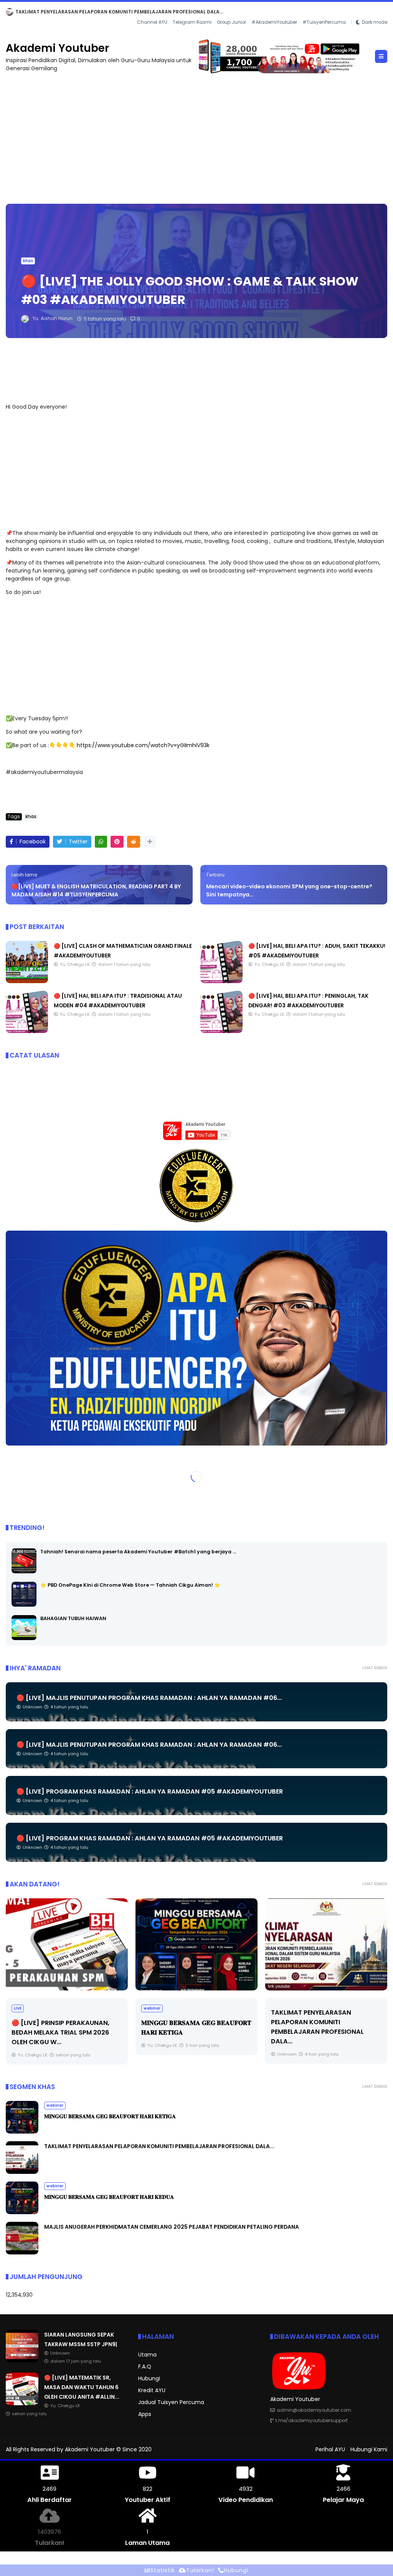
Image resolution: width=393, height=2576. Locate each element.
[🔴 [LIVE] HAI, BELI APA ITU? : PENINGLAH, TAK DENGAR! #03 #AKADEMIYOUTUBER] (221, 1031)
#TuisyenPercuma (324, 22)
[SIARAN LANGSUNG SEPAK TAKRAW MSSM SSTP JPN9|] (10, 14)
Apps (145, 2414)
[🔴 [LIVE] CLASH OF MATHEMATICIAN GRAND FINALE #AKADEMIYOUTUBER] (27, 981)
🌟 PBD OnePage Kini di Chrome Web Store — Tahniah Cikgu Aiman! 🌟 (130, 1585)
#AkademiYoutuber (274, 22)
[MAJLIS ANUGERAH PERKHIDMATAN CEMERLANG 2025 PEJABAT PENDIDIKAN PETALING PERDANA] (22, 2253)
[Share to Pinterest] (117, 842)
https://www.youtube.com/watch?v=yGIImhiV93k (143, 745)
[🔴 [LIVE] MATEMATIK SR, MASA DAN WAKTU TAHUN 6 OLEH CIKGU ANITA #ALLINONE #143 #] (22, 2403)
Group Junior (231, 22)
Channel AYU (152, 22)
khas (28, 261)
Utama (147, 2355)
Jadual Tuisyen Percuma (171, 2402)
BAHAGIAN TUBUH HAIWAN (73, 1618)
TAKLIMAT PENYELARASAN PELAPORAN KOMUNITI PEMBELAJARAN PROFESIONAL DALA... (159, 2146)
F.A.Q (145, 2366)
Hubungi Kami (369, 2449)
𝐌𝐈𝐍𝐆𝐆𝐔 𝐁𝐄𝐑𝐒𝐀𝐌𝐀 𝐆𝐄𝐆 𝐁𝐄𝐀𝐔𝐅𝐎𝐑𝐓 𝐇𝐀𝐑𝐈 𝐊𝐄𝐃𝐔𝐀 (109, 2197)
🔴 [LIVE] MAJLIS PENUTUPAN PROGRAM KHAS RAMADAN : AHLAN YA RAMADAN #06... (149, 1698)
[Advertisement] (196, 135)
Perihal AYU (330, 2449)
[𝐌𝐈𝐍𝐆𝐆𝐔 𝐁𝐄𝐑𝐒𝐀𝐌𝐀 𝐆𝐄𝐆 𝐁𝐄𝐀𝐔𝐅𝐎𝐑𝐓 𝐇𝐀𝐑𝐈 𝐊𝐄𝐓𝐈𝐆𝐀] (67, 1944)
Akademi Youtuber (57, 48)
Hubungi (149, 2378)
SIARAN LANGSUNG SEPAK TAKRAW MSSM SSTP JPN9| (80, 12)
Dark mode (375, 22)
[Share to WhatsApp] (101, 842)
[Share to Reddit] (134, 842)
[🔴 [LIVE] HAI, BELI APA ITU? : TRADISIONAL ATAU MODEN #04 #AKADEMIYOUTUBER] (27, 1031)
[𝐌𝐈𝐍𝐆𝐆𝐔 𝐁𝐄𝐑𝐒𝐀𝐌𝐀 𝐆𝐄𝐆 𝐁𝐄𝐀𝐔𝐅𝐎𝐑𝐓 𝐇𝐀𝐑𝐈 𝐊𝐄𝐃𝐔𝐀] (326, 1944)
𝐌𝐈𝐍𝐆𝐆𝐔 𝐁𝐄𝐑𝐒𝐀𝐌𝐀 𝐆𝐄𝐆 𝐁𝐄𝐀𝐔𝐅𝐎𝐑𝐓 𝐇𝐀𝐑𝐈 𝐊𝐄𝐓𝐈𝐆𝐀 (110, 2116)
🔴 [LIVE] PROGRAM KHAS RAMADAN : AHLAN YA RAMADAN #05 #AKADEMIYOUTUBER (150, 1791)
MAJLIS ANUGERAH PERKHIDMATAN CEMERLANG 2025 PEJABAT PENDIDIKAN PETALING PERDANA (172, 2227)
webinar (22, 2008)
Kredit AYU (152, 2390)
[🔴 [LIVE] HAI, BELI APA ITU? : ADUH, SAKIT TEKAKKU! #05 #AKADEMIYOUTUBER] (221, 981)
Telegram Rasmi (192, 22)
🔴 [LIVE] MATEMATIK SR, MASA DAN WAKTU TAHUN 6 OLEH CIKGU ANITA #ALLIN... (82, 2387)
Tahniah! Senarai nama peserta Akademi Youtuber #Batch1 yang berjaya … (138, 1552)
